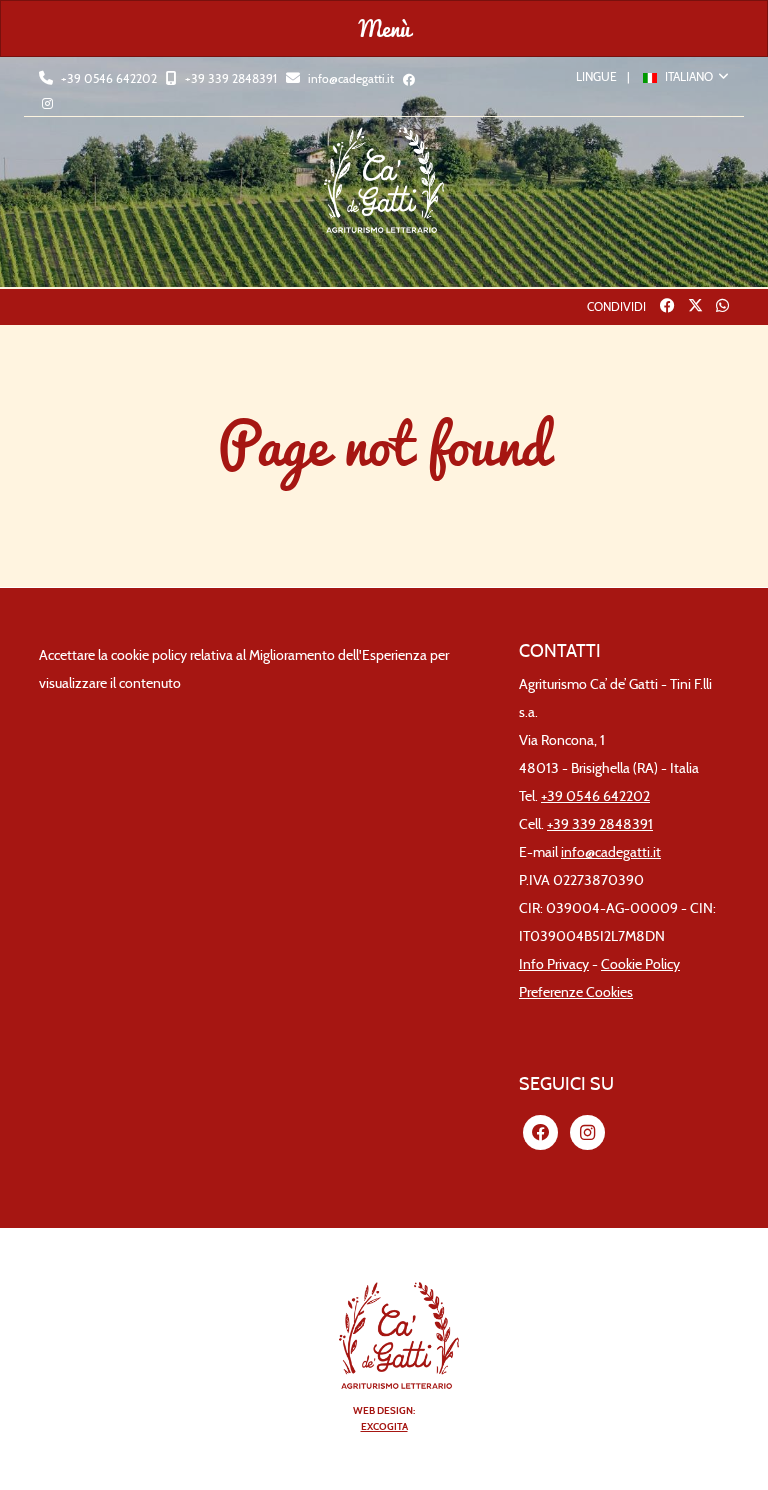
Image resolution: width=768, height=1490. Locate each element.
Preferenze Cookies (576, 992)
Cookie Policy (640, 964)
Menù (384, 27)
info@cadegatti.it (349, 78)
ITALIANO (689, 76)
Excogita (384, 1426)
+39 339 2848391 (229, 78)
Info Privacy (554, 964)
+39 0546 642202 (107, 78)
